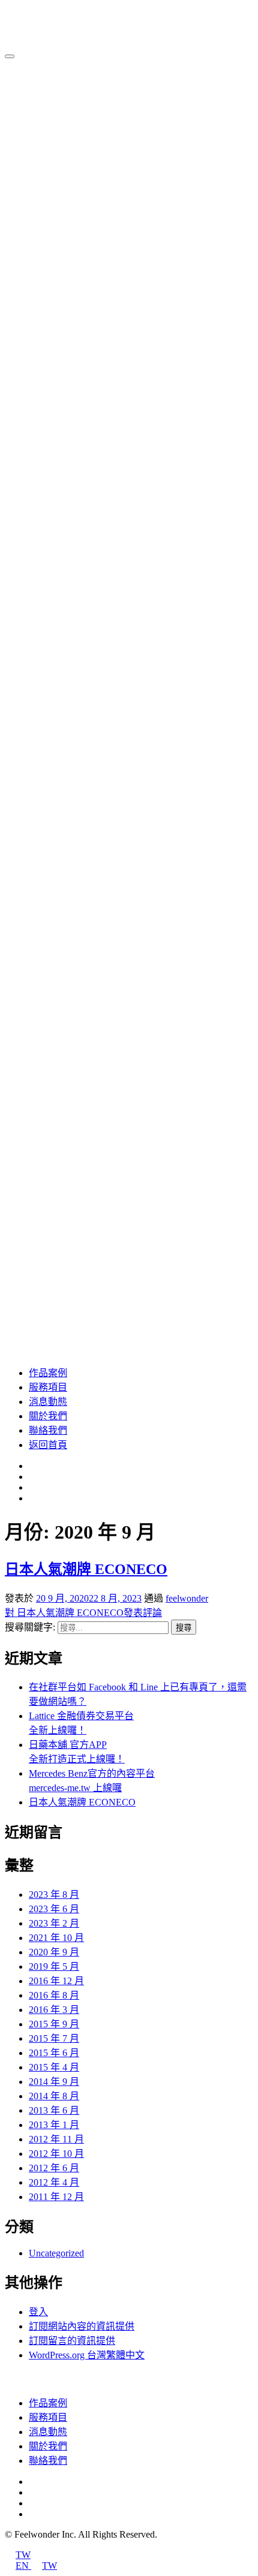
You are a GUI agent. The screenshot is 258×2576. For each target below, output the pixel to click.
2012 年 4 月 (54, 2182)
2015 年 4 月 (54, 2067)
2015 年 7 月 (54, 2038)
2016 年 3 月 (54, 2010)
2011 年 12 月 (56, 2197)
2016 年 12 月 (56, 1981)
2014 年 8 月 (54, 2096)
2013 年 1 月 (54, 2125)
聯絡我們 (48, 1430)
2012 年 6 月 (54, 2168)
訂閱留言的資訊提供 (72, 2341)
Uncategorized (56, 2253)
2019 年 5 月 (54, 1966)
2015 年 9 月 (54, 2024)
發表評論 (83, 1613)
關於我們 (48, 1416)
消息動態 (48, 1402)
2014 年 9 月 (54, 2082)
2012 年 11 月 (56, 2139)
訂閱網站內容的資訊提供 (82, 2326)
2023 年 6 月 (54, 1909)
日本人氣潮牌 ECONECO (86, 1569)
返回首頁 (48, 1445)
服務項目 (48, 1387)
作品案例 (48, 1373)
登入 (38, 2312)
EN (23, 2566)
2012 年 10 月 (56, 2154)
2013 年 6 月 (54, 2110)
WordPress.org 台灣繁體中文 (87, 2355)
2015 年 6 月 (54, 2053)
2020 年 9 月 (54, 1952)
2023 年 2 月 (54, 1923)
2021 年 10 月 (56, 1938)
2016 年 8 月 (54, 1995)
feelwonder (187, 1598)
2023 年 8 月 (54, 1895)
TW (23, 2555)
